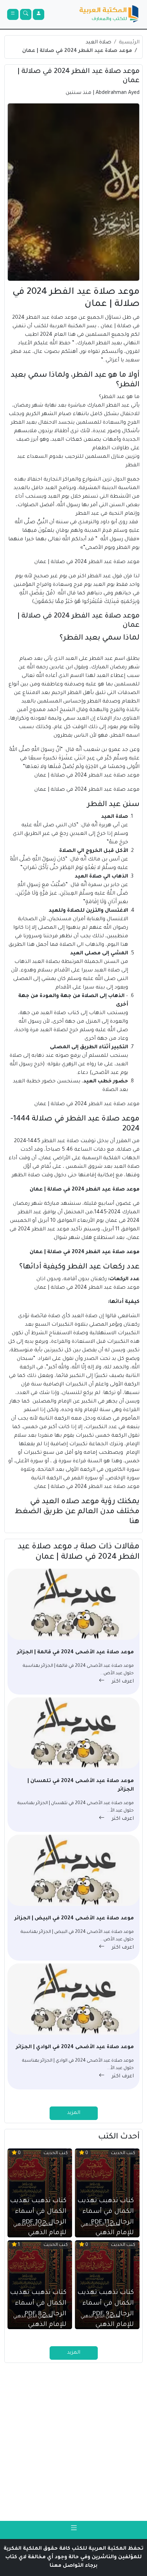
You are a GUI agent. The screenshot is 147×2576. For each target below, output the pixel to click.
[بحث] (26, 14)
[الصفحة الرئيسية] (109, 14)
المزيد (74, 2113)
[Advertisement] (73, 2442)
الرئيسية (129, 43)
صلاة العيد (98, 43)
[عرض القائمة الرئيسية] (13, 14)
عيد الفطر (118, 406)
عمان (107, 327)
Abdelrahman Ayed (118, 93)
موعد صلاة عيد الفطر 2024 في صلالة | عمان (77, 51)
